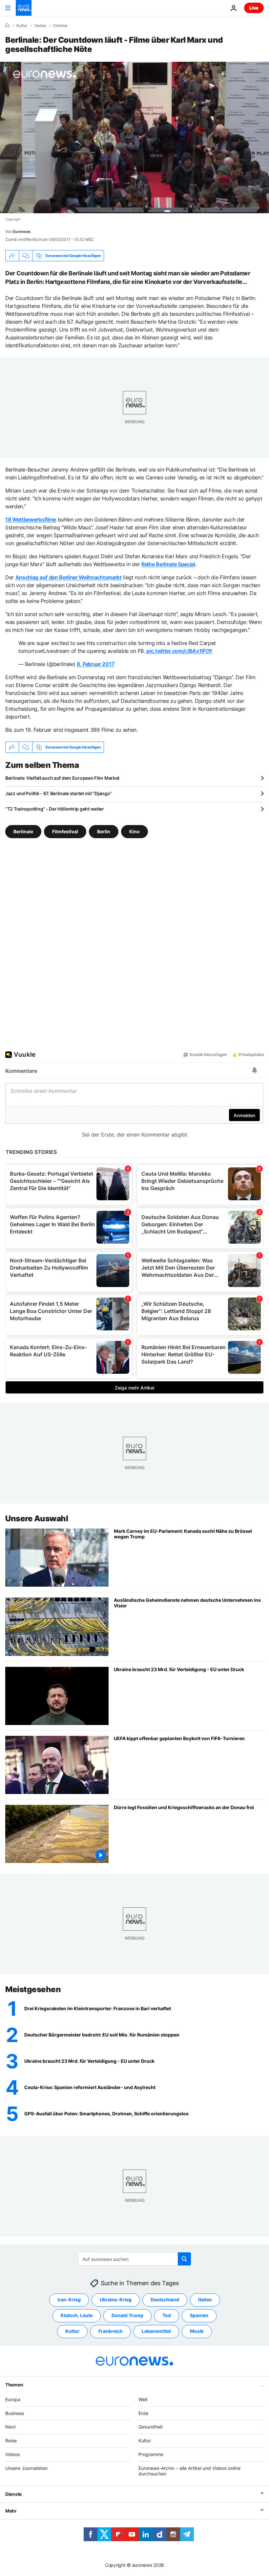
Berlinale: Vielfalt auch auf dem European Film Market (62, 778)
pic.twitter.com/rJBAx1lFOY (179, 651)
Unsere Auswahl (37, 1518)
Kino (134, 831)
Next (10, 2427)
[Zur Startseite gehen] (24, 8)
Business (15, 2413)
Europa (13, 2399)
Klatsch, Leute (77, 2315)
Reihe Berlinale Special (168, 564)
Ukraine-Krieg (116, 2300)
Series (40, 26)
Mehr (11, 2511)
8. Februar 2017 (95, 664)
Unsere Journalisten (26, 2468)
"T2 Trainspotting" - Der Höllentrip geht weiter (55, 809)
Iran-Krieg (69, 2300)
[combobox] (135, 2259)
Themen (14, 2384)
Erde (143, 2413)
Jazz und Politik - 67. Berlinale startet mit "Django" (59, 793)
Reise (11, 2440)
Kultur (22, 26)
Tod (167, 2315)
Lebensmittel (156, 2331)
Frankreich (111, 2331)
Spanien (199, 2315)
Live (254, 8)
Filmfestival (65, 831)
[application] (134, 138)
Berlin (104, 831)
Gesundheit (151, 2427)
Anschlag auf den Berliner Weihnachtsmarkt (69, 577)
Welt (143, 2399)
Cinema (60, 26)
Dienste (13, 2494)
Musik (197, 2331)
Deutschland (165, 2300)
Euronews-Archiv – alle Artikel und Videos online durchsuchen (189, 2471)
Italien (205, 2300)
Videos (12, 2454)
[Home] (7, 25)
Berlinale (23, 831)
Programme (151, 2454)
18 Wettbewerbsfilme (31, 519)
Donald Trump (127, 2315)
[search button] (184, 2259)
